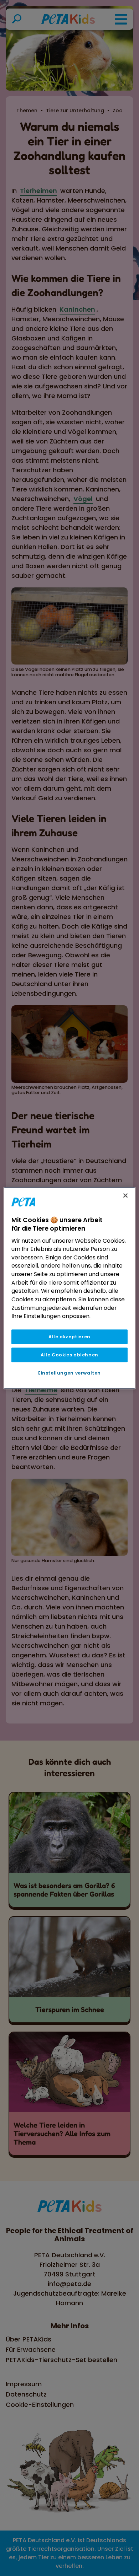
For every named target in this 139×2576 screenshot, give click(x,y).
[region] (70, 1288)
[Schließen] (125, 1195)
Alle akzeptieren (69, 1337)
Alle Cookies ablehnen (69, 1355)
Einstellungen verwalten (69, 1373)
